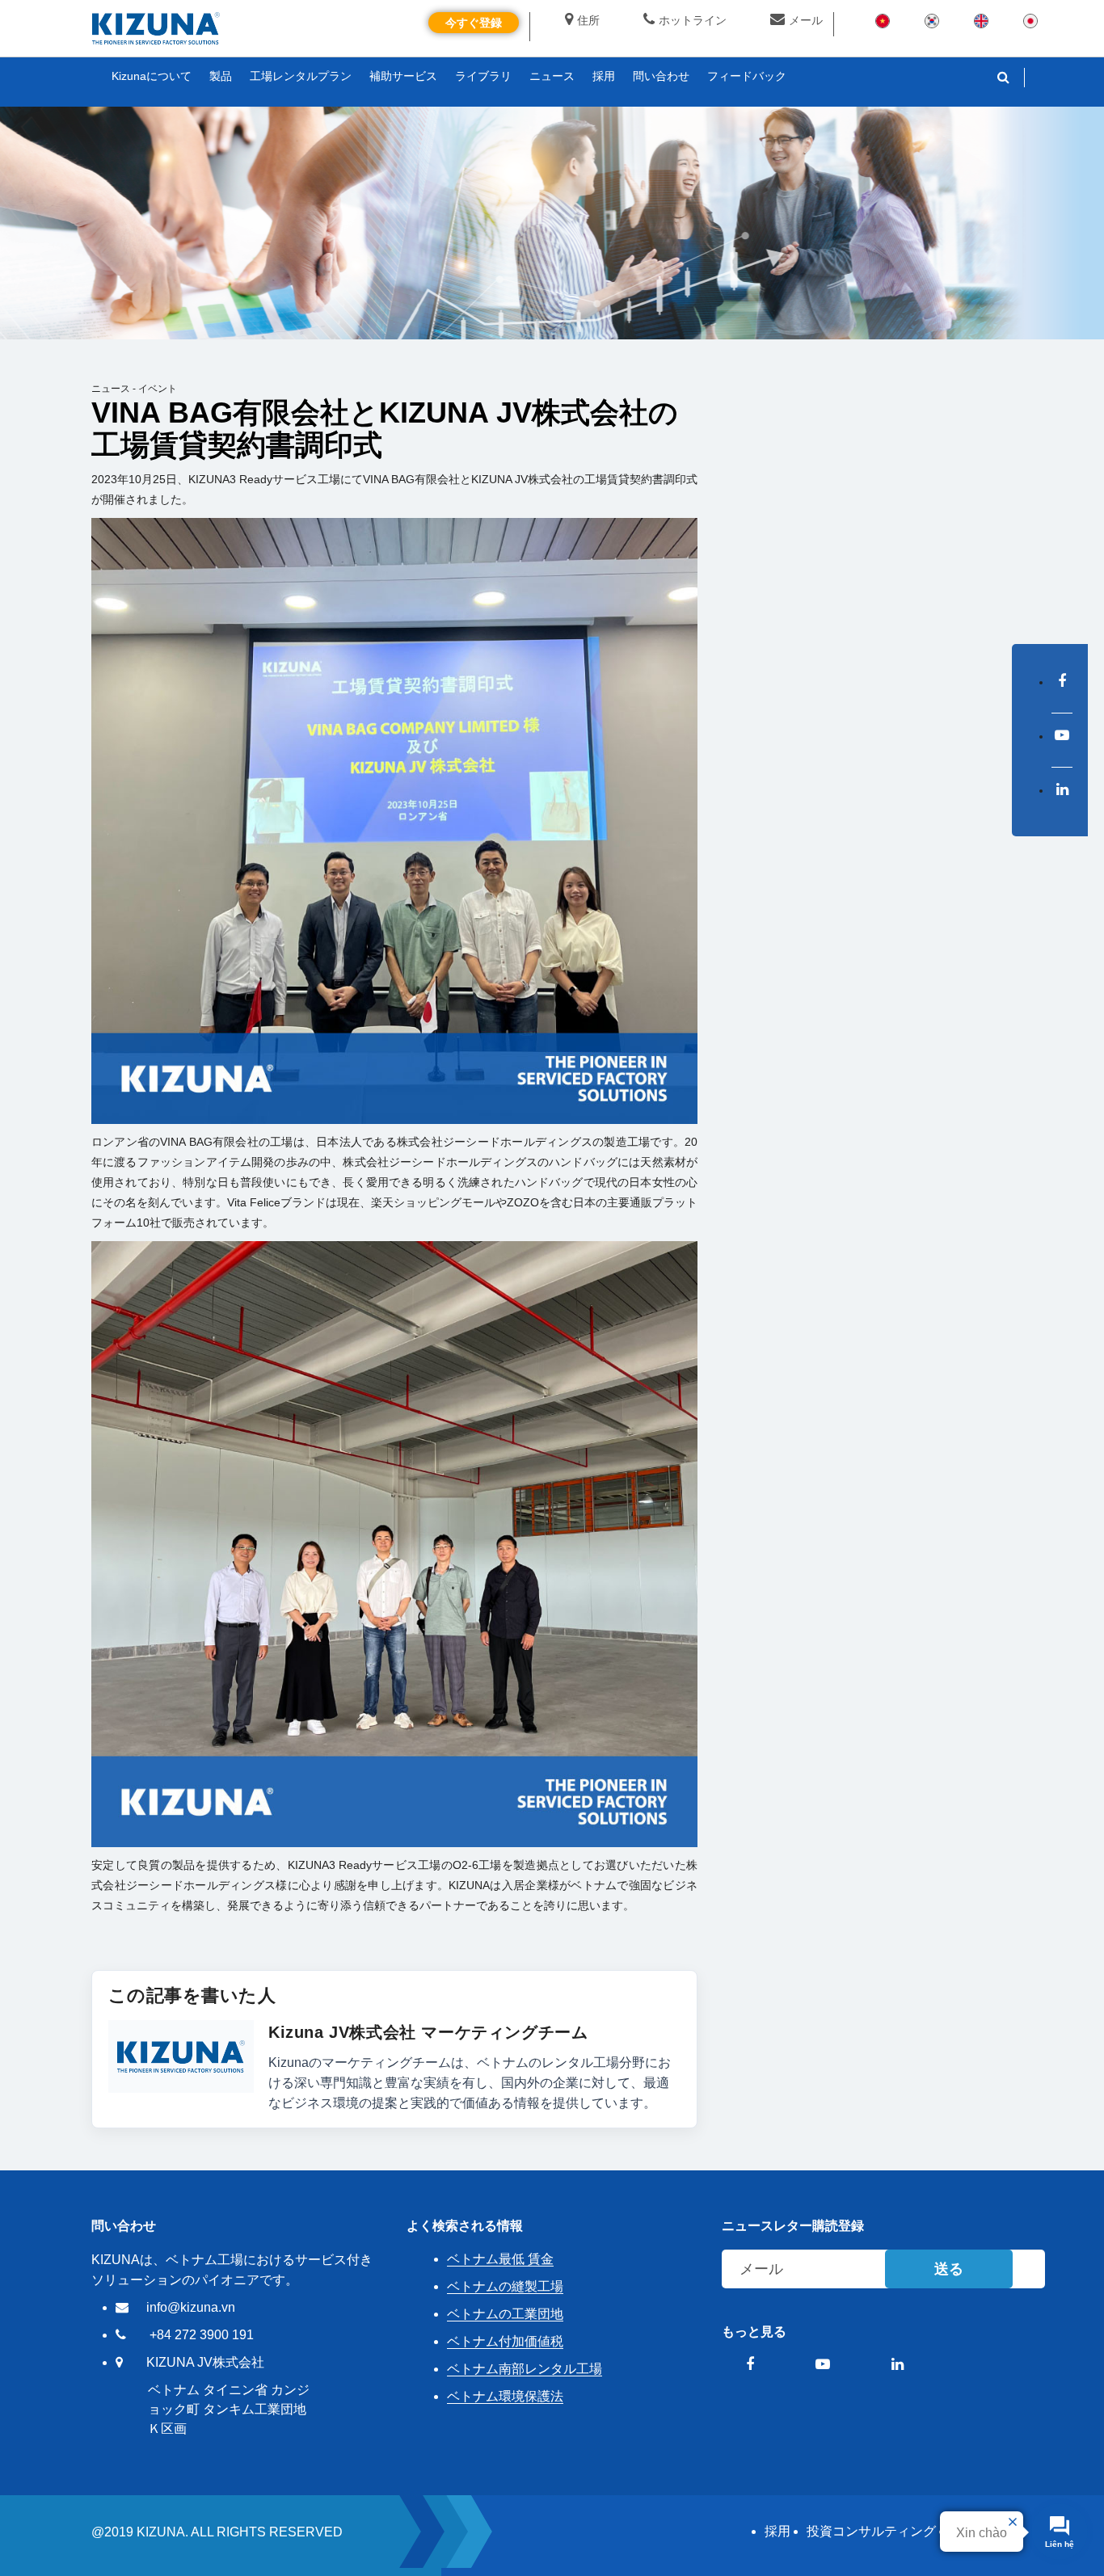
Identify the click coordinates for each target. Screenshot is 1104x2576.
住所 (588, 20)
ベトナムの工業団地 (505, 2314)
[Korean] (932, 20)
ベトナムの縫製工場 (505, 2286)
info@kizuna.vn (191, 2307)
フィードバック (747, 76)
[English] (981, 20)
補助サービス (403, 76)
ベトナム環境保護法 (505, 2396)
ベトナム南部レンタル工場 (525, 2369)
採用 (777, 2531)
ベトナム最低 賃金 (500, 2259)
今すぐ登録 (474, 23)
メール (806, 20)
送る (949, 2269)
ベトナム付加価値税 (505, 2341)
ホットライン (693, 20)
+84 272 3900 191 (202, 2335)
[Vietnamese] (883, 20)
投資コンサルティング (871, 2531)
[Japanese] (1030, 20)
